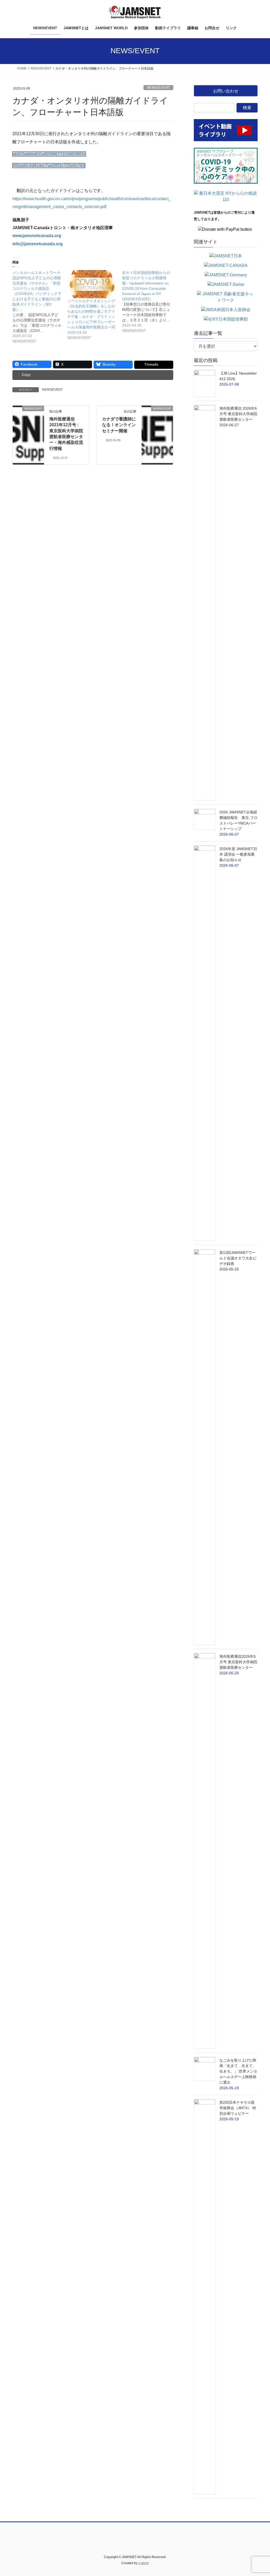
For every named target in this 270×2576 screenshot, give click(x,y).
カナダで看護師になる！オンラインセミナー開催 (119, 425)
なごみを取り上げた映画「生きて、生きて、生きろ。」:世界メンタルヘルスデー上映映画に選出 (238, 2071)
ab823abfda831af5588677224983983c (49, 154)
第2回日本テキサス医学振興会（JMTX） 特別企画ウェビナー (238, 2108)
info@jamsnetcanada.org (38, 244)
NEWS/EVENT (158, 88)
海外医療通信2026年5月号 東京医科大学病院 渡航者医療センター (238, 1662)
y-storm (143, 2563)
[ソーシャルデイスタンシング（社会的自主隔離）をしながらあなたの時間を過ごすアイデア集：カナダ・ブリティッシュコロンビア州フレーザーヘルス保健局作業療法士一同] (92, 284)
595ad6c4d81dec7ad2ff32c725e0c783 (49, 166)
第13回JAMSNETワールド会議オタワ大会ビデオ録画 (238, 1258)
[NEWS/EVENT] (28, 425)
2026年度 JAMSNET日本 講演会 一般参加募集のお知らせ (238, 854)
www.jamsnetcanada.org (37, 236)
